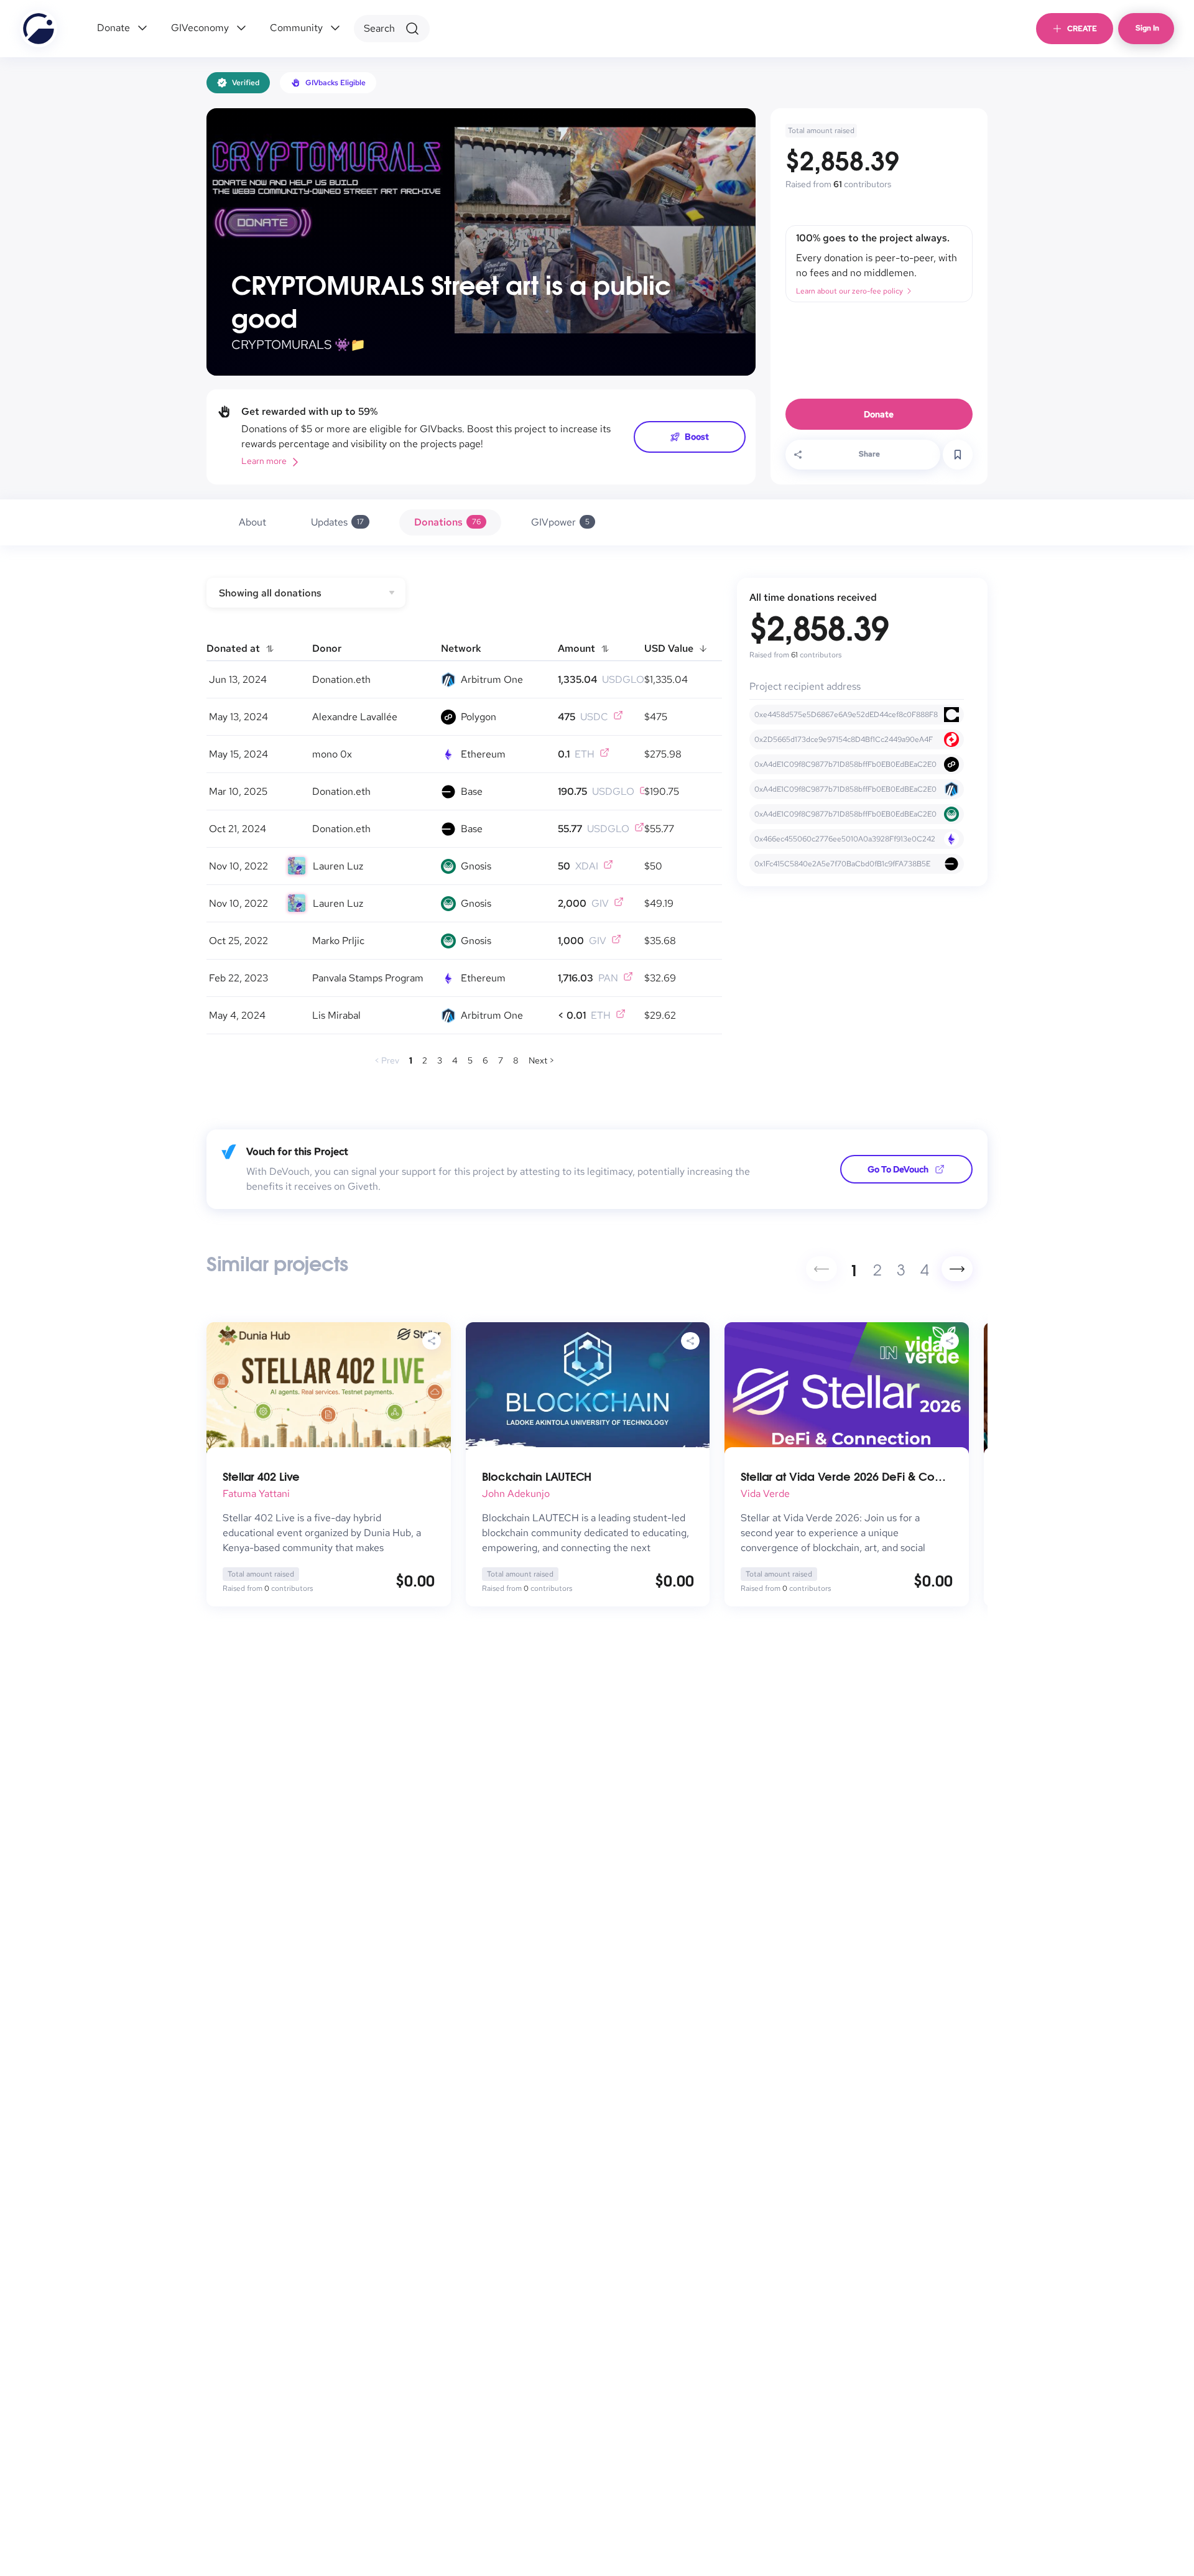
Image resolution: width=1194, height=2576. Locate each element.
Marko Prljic (338, 941)
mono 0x (332, 754)
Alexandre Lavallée (355, 717)
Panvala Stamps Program (368, 978)
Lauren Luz (338, 866)
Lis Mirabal (336, 1015)
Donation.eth (341, 679)
